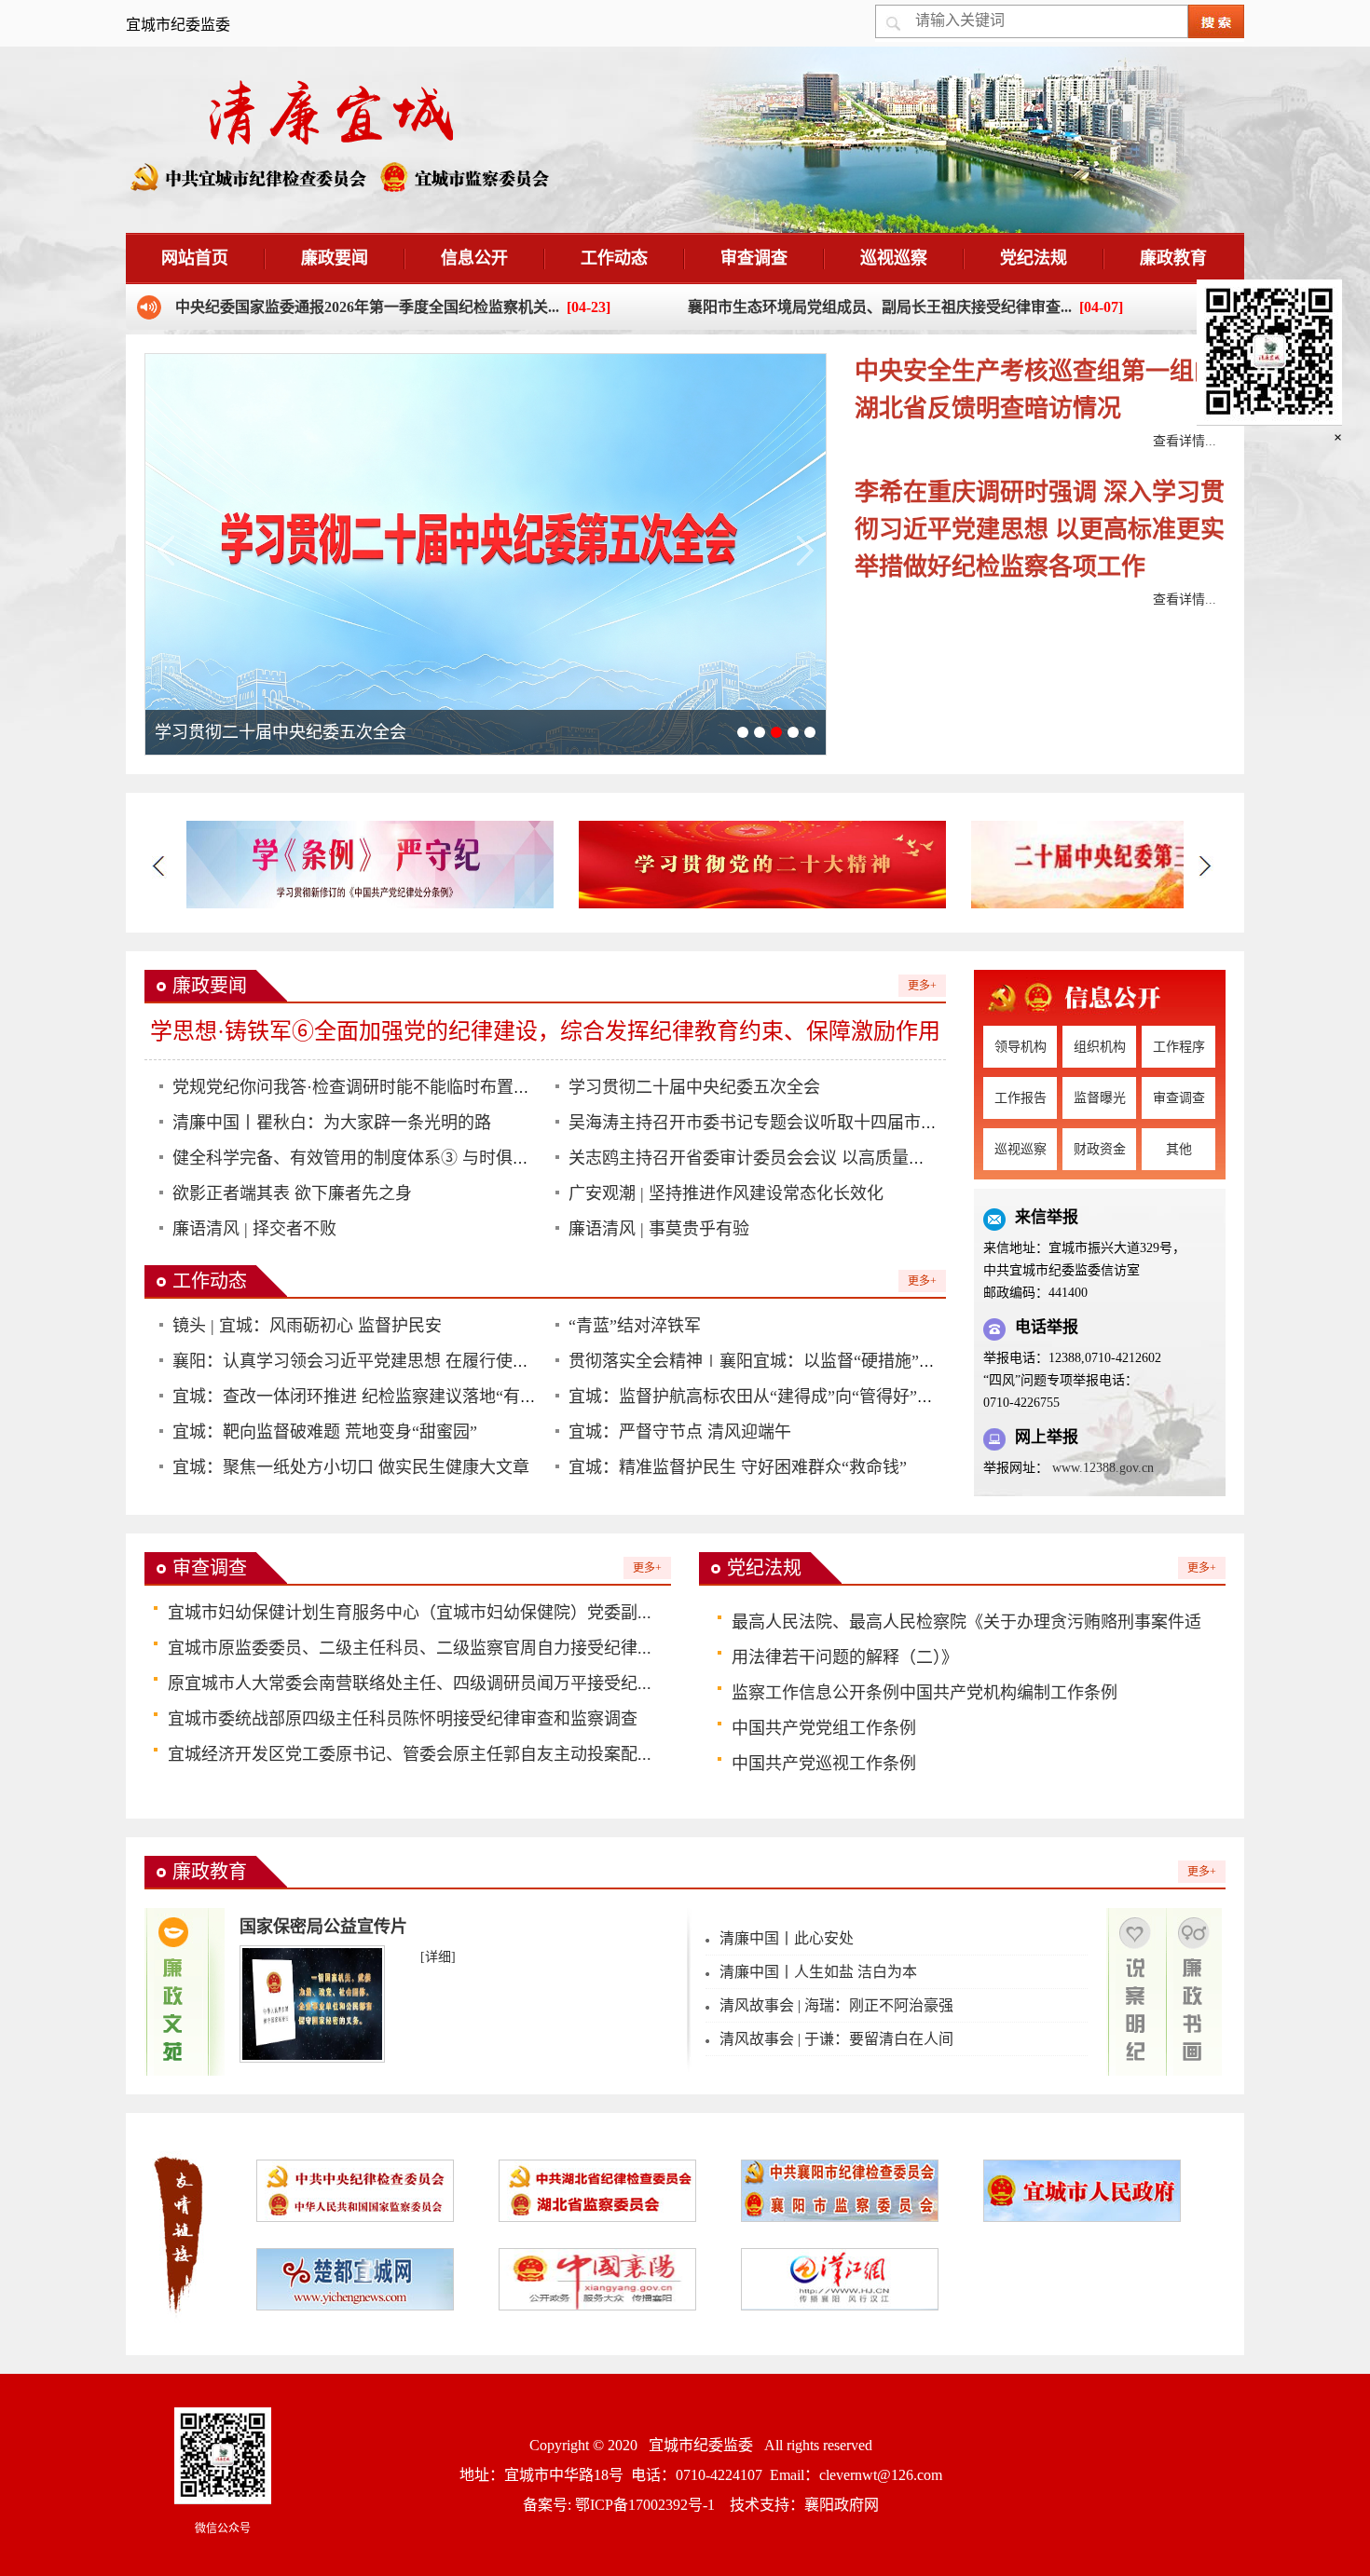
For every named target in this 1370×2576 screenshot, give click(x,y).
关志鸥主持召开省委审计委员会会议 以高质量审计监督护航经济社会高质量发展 (864, 1158)
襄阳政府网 (842, 2505)
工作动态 (614, 258)
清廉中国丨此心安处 (787, 1938)
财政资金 (1100, 1149)
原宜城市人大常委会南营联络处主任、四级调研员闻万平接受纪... (410, 1683)
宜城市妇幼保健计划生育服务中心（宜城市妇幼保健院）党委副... (410, 1613)
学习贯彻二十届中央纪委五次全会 (694, 1087)
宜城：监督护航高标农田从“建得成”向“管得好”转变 (760, 1397)
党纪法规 (1034, 258)
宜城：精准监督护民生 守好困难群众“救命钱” (738, 1467)
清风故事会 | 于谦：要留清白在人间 (836, 2039)
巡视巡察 (894, 258)
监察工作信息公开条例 (815, 1693)
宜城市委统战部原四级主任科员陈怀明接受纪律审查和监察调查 (403, 1719)
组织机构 (1100, 1047)
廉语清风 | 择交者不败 (254, 1229)
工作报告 (1021, 1098)
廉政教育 (1173, 258)
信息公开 (474, 258)
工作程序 (1179, 1047)
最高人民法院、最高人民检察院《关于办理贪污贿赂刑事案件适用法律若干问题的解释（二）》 (966, 1640)
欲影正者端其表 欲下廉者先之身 (292, 1193)
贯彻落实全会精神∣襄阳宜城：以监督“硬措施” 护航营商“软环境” (812, 1361)
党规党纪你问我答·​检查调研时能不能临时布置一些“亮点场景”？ (409, 1087)
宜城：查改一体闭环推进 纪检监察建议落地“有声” (358, 1397)
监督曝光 (1100, 1098)
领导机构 (1021, 1047)
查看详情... (1185, 441)
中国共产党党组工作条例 (824, 1728)
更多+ (922, 986)
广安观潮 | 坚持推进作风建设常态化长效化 (726, 1193)
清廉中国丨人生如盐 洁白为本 (818, 1972)
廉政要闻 (335, 258)
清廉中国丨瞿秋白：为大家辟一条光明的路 (332, 1123)
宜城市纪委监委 (701, 2445)
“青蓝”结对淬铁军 (635, 1326)
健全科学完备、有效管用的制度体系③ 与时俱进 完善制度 (387, 1158)
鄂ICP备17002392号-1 (645, 2505)
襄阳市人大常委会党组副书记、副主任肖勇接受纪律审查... (880, 307)
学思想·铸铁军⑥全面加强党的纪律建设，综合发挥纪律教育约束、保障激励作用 (545, 1031)
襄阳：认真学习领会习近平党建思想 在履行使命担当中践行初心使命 (426, 1361)
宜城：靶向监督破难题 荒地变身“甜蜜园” (325, 1432)
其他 (1179, 1149)
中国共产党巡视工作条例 (824, 1764)
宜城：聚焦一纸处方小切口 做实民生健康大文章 (351, 1467)
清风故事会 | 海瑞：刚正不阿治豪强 (836, 2005)
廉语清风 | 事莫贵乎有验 (659, 1229)
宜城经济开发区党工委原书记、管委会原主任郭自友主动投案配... (410, 1754)
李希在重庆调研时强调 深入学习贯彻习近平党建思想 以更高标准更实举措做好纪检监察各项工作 (1040, 530)
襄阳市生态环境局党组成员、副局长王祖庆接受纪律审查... (367, 307)
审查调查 (754, 258)
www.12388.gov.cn (1103, 1468)
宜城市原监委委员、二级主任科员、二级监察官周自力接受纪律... (410, 1648)
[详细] (438, 1957)
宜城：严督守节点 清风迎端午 (680, 1432)
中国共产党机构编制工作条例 (1008, 1693)
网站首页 (195, 258)
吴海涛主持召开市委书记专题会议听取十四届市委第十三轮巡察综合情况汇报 (854, 1123)
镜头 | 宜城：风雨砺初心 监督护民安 (307, 1326)
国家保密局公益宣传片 (323, 1927)
